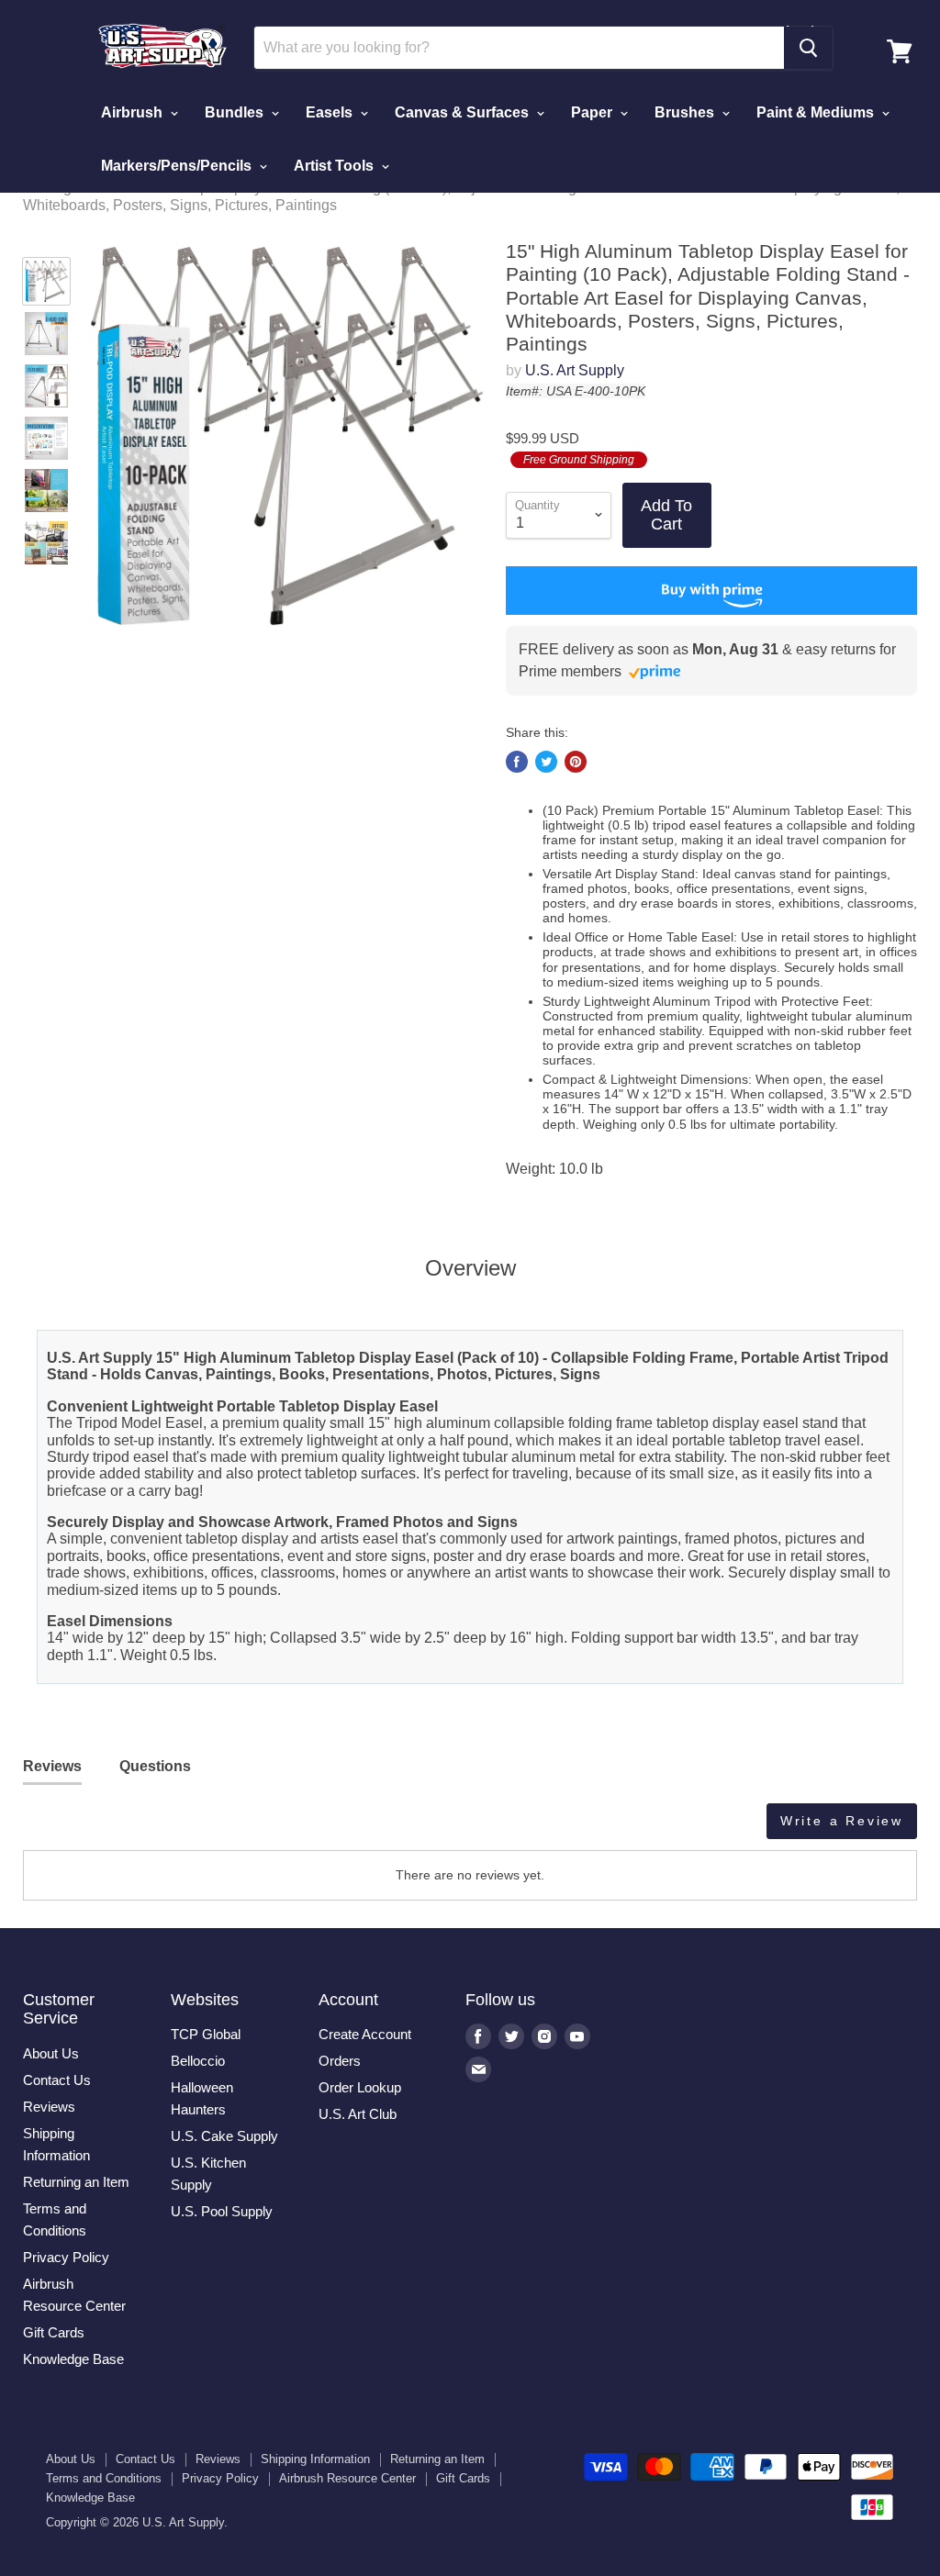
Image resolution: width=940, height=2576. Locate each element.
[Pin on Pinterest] (576, 762)
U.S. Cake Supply (224, 2136)
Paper (593, 112)
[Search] (808, 48)
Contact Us (57, 2080)
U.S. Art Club (358, 2114)
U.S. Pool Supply (222, 2211)
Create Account (365, 2034)
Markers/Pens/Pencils (178, 166)
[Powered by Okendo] (106, 1828)
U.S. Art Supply (575, 370)
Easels (331, 112)
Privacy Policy (66, 2257)
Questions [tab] (155, 1766)
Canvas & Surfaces (464, 112)
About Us (51, 2053)
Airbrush (134, 112)
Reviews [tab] (52, 1766)
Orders (340, 2061)
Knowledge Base (73, 2359)
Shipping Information (315, 2459)
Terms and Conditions (104, 2478)
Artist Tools (336, 166)
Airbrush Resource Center (347, 2478)
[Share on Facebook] (517, 762)
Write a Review (842, 1821)
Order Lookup (360, 2087)
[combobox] (519, 48)
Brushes (686, 112)
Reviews (49, 2107)
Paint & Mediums (817, 112)
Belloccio (198, 2061)
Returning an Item (76, 2182)
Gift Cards (54, 2332)
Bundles (236, 112)
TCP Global (206, 2034)
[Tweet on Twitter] (546, 762)
